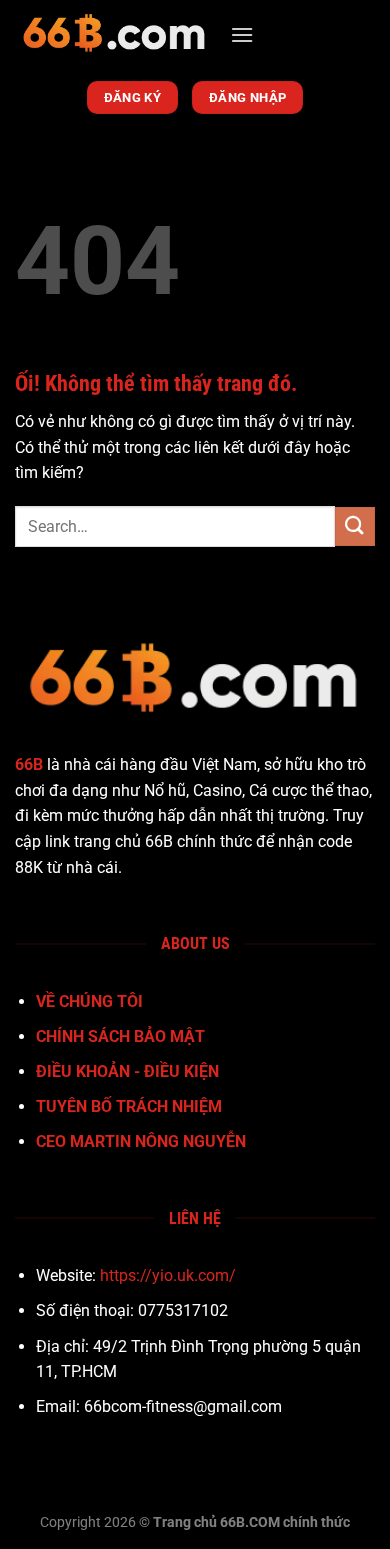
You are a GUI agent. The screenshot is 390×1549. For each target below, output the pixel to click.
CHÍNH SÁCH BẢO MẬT (120, 1036)
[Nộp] (355, 526)
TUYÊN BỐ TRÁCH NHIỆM (129, 1106)
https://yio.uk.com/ (168, 1275)
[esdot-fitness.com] (115, 35)
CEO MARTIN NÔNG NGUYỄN (141, 1141)
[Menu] (242, 34)
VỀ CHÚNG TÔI (89, 1001)
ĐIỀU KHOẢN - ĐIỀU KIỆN (127, 1071)
